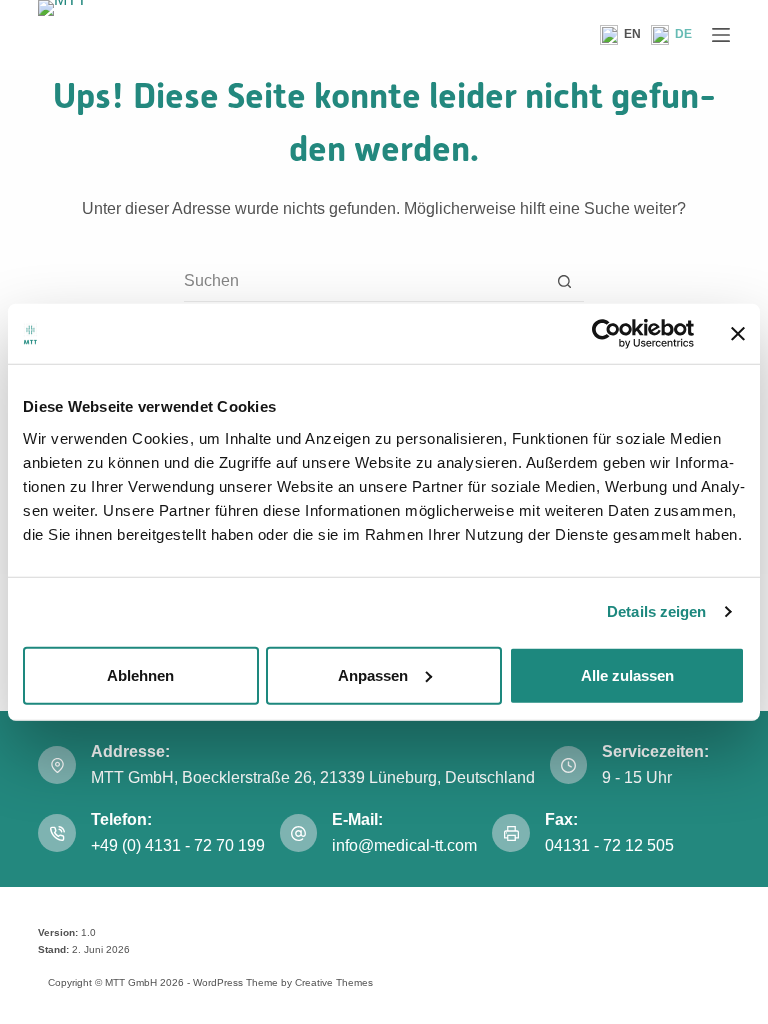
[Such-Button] (564, 281)
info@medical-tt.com (404, 845)
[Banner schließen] (738, 334)
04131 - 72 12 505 (611, 845)
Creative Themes (334, 982)
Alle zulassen (627, 674)
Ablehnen (140, 674)
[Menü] (721, 35)
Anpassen (373, 674)
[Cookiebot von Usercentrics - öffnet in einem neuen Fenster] (606, 334)
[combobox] (364, 281)
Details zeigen (656, 611)
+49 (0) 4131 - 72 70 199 (178, 845)
